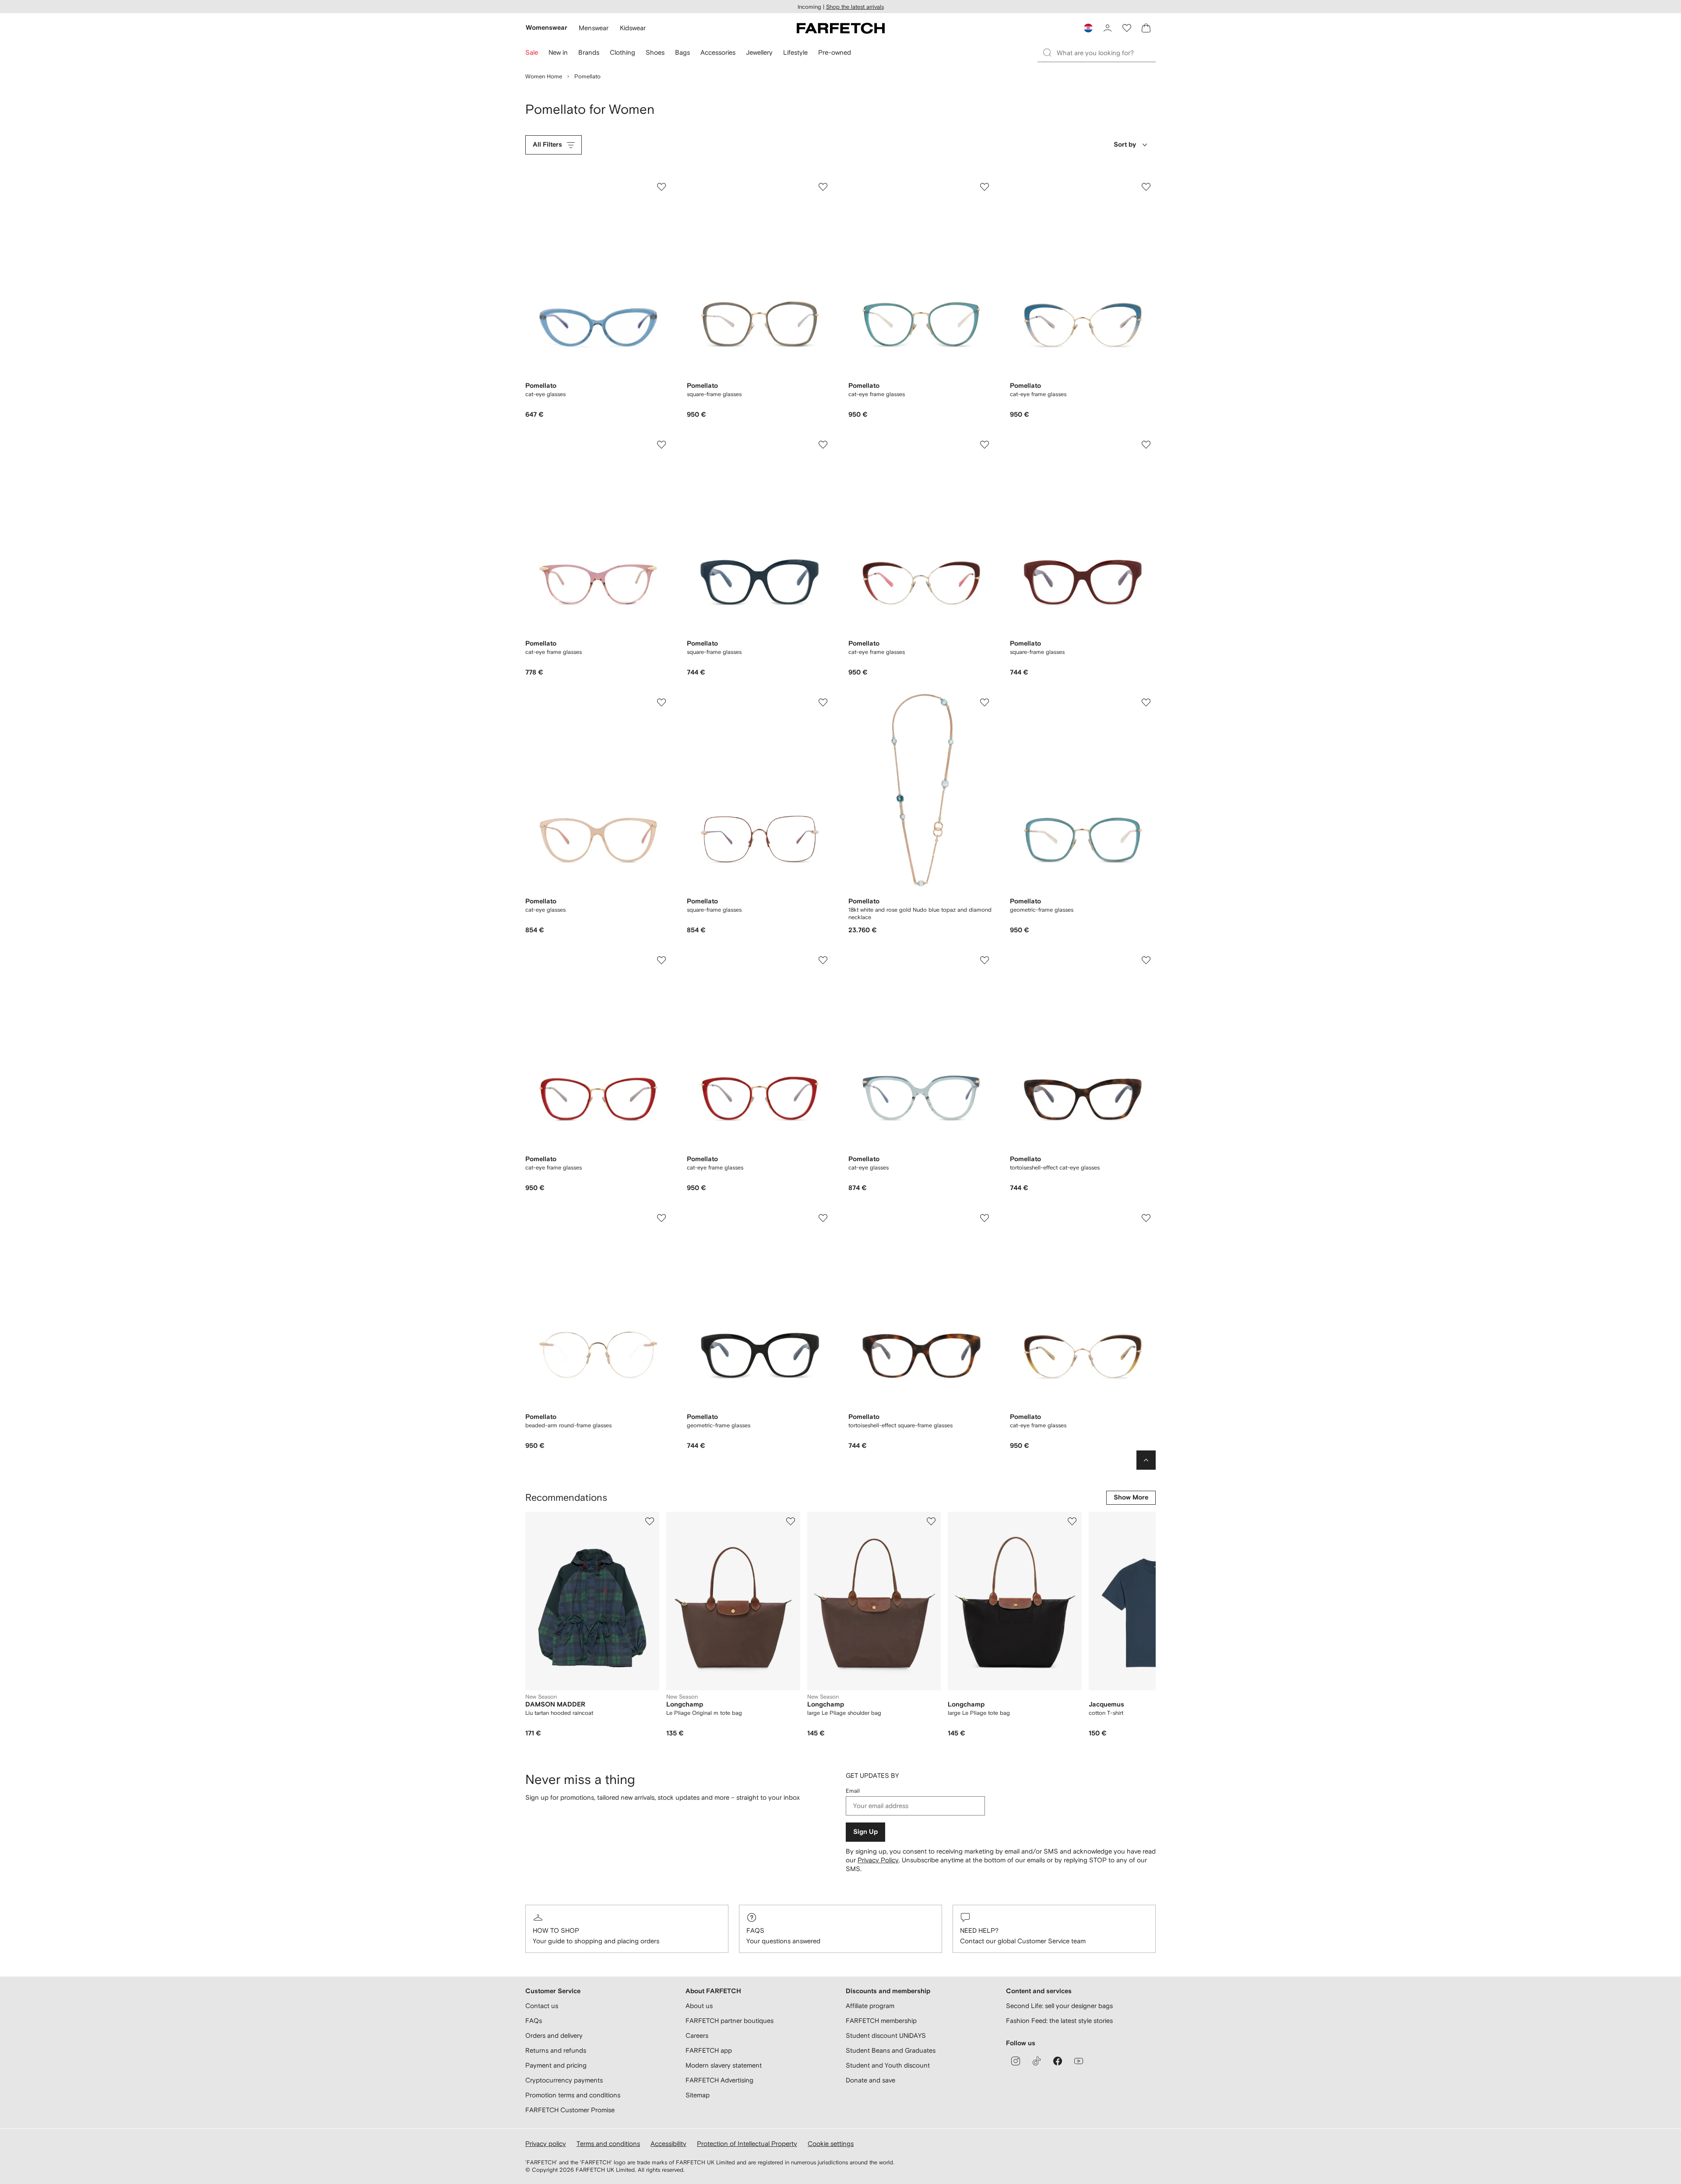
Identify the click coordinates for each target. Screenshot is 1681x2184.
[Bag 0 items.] (1146, 28)
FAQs (755, 1930)
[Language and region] (1088, 28)
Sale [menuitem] (532, 52)
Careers (697, 2035)
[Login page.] (1108, 28)
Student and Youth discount (888, 2065)
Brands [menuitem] (589, 52)
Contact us (542, 2006)
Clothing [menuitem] (622, 52)
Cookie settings (831, 2144)
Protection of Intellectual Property (747, 2144)
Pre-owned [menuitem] (835, 52)
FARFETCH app (709, 2050)
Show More (1131, 1498)
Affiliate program (870, 2006)
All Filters (547, 145)
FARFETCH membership (881, 2021)
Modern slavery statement (724, 2065)
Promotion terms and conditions (573, 2095)
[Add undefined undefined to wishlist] (650, 1521)
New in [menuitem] (558, 52)
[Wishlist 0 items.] (1127, 28)
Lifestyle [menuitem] (795, 52)
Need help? (979, 1930)
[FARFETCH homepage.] (841, 28)
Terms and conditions (608, 2144)
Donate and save (870, 2080)
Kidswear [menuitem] (633, 28)
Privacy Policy (878, 1860)
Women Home (544, 76)
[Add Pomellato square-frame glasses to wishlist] (823, 187)
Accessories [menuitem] (718, 52)
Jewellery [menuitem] (759, 52)
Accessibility (668, 2144)
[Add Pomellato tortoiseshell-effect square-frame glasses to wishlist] (985, 1218)
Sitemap (698, 2095)
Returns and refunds (556, 2050)
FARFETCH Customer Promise (570, 2110)
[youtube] (1079, 2061)
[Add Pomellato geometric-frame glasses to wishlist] (1146, 702)
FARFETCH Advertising (719, 2080)
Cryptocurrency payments (564, 2080)
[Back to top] (1146, 1460)
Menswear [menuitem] (594, 28)
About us (699, 2006)
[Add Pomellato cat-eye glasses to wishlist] (661, 187)
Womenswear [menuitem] (547, 28)
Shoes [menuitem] (655, 52)
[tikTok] (1037, 2061)
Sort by (1125, 145)
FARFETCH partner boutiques (730, 2021)
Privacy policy (546, 2144)
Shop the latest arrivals (855, 7)
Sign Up (865, 1832)
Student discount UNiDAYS (886, 2035)
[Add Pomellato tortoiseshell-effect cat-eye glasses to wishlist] (1146, 960)
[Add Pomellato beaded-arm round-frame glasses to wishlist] (661, 1218)
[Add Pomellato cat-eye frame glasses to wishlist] (985, 187)
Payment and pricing (556, 2065)
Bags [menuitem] (682, 52)
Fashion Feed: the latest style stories (1059, 2021)
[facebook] (1058, 2061)
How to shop (556, 1930)
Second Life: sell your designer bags (1059, 2006)
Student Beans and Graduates (891, 2050)
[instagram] (1016, 2061)
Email (853, 1791)
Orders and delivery (554, 2035)
